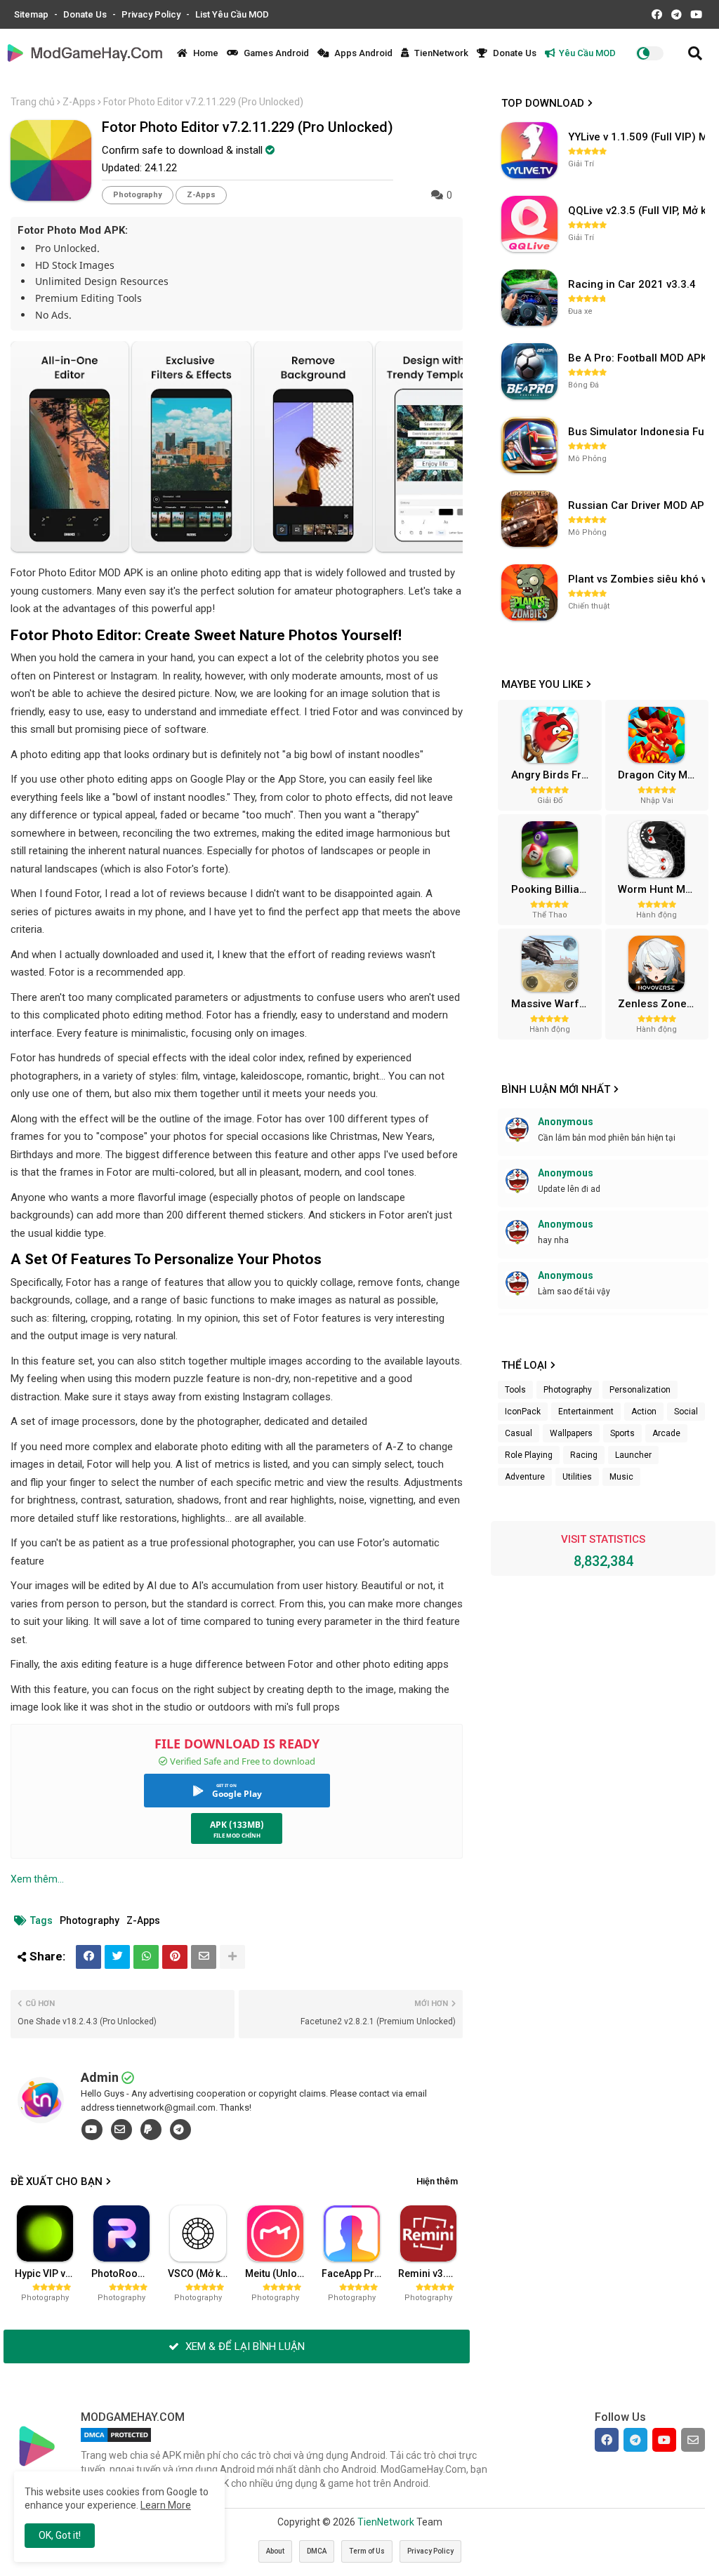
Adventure (525, 1477)
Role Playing (529, 1455)
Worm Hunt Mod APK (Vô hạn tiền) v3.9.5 (661, 889)
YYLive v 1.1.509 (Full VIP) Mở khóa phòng (638, 137)
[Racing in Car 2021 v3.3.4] (529, 298)
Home (205, 53)
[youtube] (92, 2130)
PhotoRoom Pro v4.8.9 (125, 2273)
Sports (622, 1433)
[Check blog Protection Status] (116, 2442)
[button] (695, 53)
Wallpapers (571, 1433)
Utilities (577, 1477)
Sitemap (32, 14)
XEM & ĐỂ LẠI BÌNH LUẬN (244, 2346)
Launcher (633, 1455)
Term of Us (367, 2551)
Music (621, 1477)
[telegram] (180, 2130)
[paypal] (151, 2130)
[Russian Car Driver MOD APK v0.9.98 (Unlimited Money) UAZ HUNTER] (529, 519)
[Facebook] (88, 1957)
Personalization (640, 1390)
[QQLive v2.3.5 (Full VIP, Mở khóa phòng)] (529, 224)
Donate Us (86, 14)
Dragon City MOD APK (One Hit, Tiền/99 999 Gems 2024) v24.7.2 (661, 775)
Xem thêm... (37, 1879)
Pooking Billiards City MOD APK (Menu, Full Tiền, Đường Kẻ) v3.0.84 (555, 889)
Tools (515, 1390)
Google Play (237, 1794)
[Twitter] (117, 1957)
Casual (519, 1433)
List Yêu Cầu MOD (232, 14)
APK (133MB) (237, 1825)
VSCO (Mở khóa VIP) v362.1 (202, 2273)
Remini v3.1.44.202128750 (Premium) (432, 2273)
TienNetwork (440, 53)
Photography (138, 195)
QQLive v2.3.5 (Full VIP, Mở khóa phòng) (638, 211)
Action (644, 1412)
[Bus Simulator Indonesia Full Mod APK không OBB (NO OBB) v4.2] (529, 445)
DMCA (317, 2551)
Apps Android (362, 53)
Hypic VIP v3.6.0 (48, 2273)
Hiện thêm (437, 2181)
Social (686, 1412)
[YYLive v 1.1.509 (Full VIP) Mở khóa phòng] (529, 150)
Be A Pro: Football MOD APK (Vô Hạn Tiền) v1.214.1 (638, 358)
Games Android (275, 53)
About (275, 2551)
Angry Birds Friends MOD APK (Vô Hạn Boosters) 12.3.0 (555, 775)
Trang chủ (33, 102)
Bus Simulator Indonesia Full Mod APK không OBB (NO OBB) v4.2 (638, 432)
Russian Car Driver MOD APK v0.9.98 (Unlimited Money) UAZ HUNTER (638, 505)
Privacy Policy (152, 14)
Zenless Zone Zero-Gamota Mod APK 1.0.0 (661, 1004)
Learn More (166, 2505)
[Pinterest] (175, 1957)
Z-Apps (79, 102)
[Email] (204, 1957)
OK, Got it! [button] (60, 2535)
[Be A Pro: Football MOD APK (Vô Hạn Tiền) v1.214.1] (529, 371)
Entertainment (586, 1412)
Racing (584, 1455)
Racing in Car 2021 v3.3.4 (632, 284)
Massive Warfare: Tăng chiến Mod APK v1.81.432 (555, 1004)
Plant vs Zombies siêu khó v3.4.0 (638, 579)
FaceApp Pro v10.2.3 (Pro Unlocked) (355, 2273)
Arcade (666, 1433)
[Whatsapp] (146, 1957)
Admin (100, 2077)
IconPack (523, 1412)
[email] (121, 2130)
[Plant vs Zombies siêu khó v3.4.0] (529, 592)
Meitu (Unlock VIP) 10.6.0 (279, 2273)
